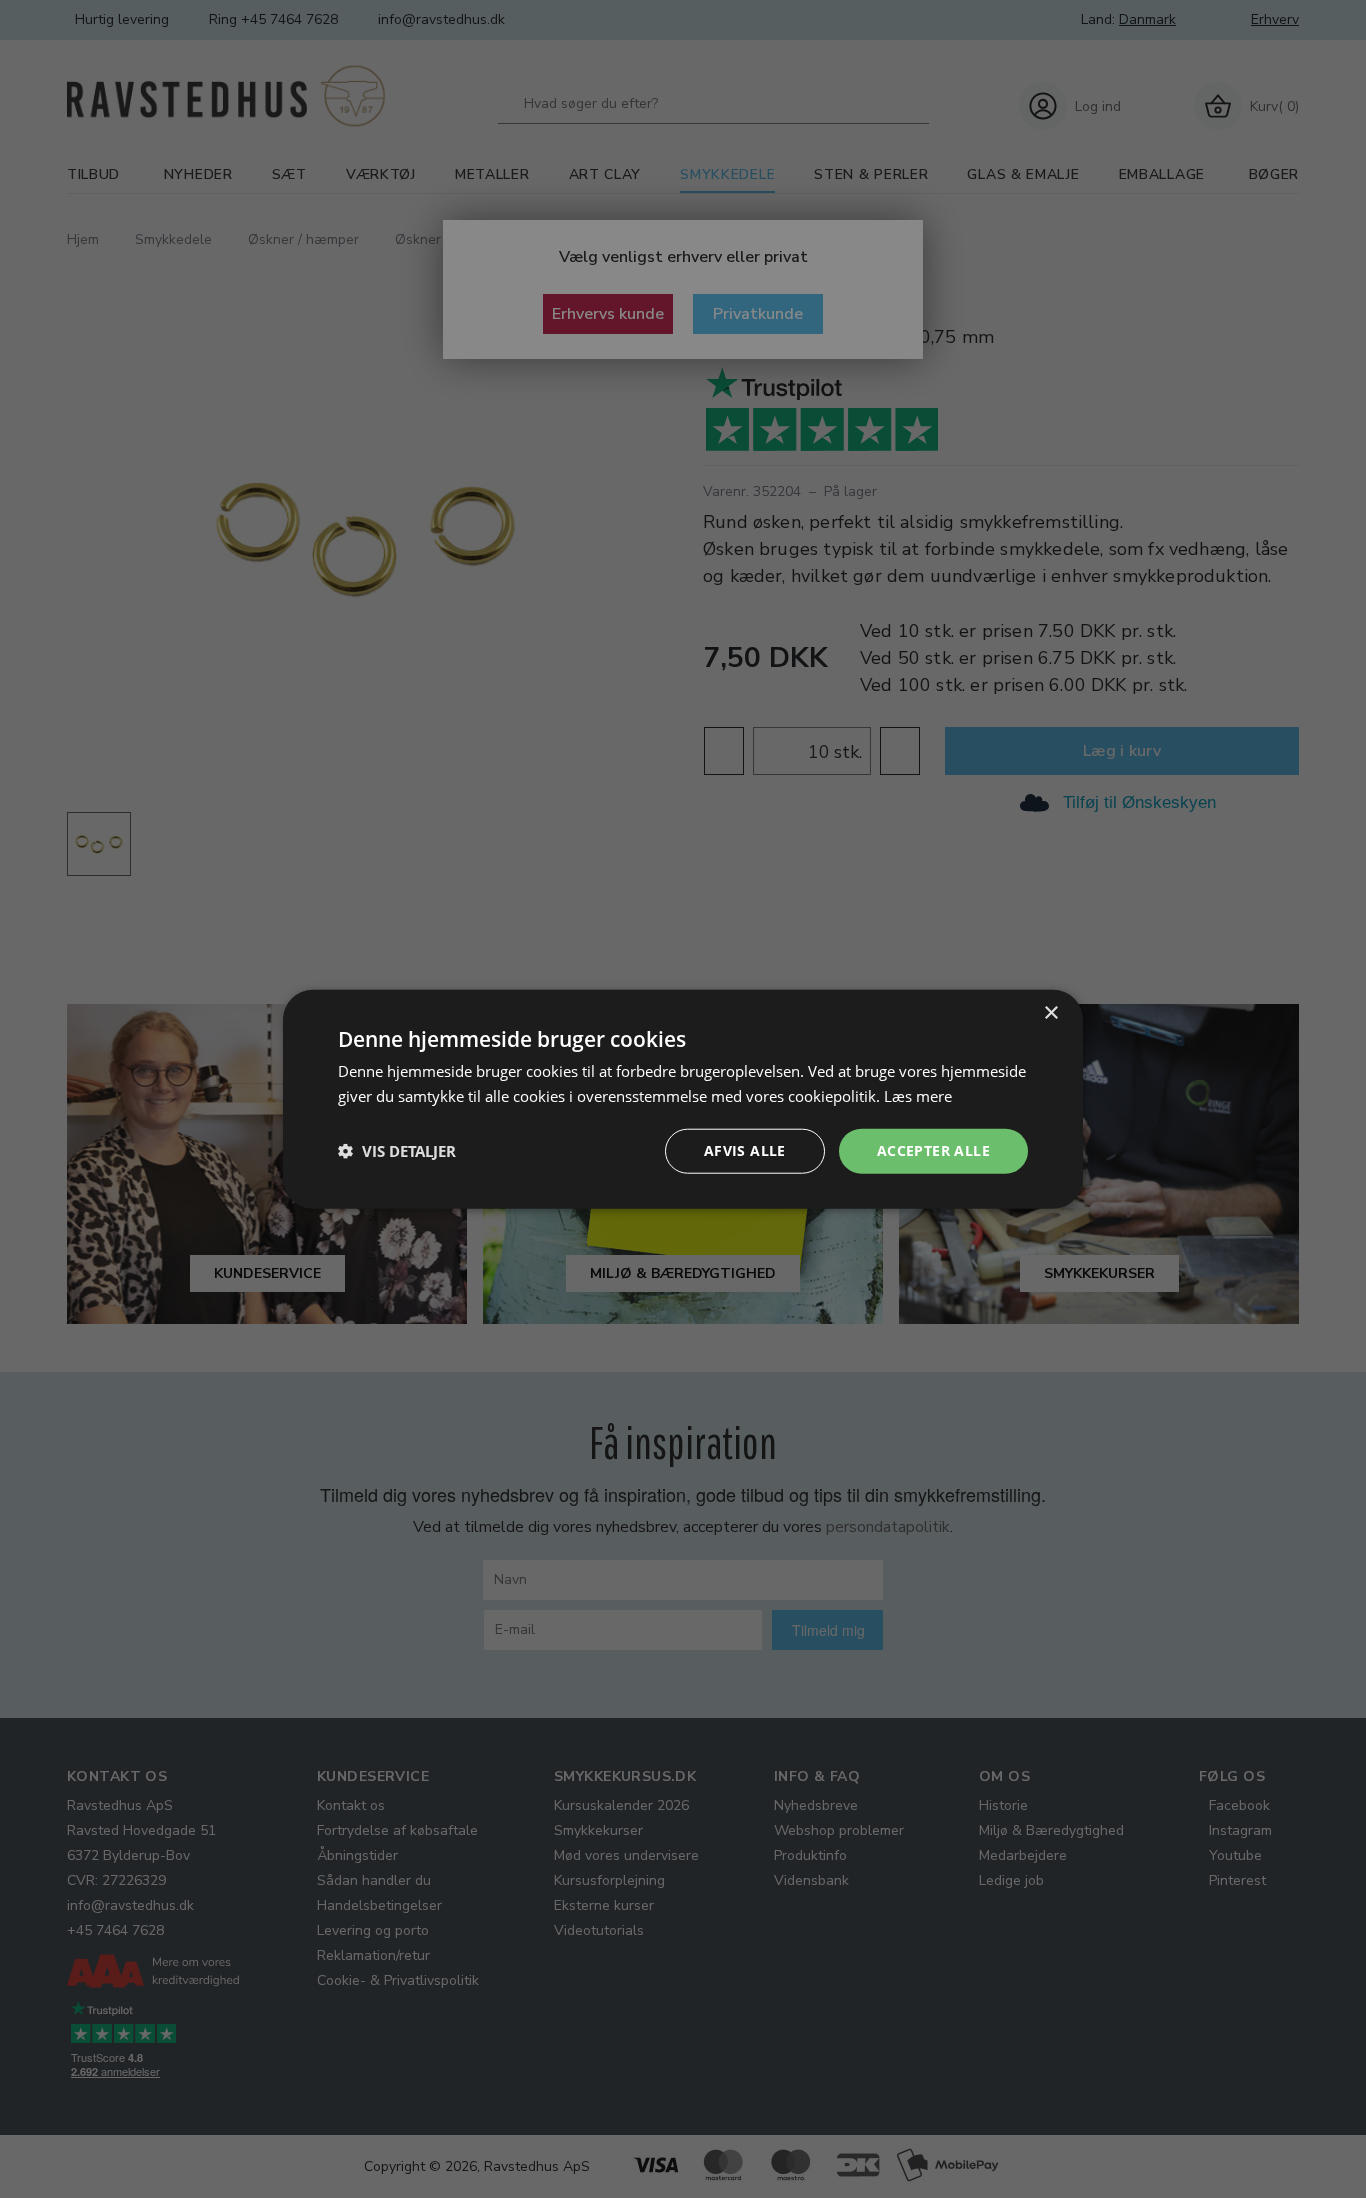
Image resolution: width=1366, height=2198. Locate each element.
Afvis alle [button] (745, 1150)
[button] (397, 1151)
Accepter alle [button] (933, 1150)
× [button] (1050, 1013)
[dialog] (683, 1099)
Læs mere (918, 1096)
